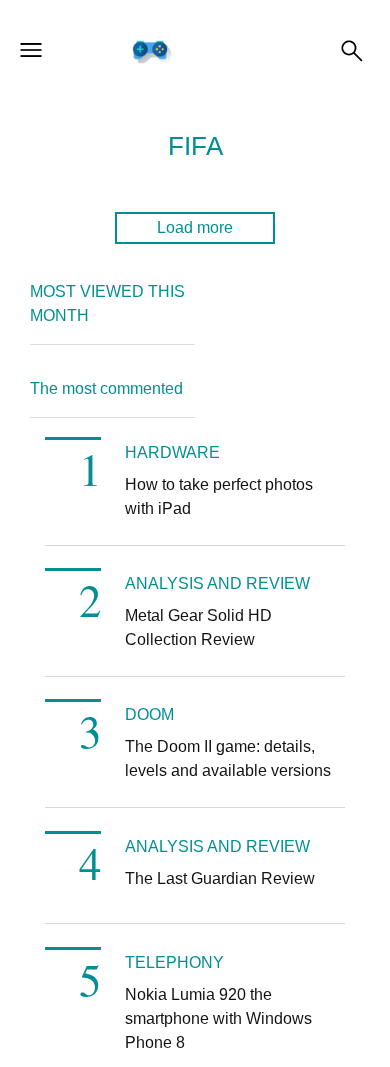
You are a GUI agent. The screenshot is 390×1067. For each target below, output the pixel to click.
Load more (195, 227)
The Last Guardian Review (220, 878)
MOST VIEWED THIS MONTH (107, 303)
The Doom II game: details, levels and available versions (228, 758)
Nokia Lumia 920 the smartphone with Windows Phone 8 (218, 1018)
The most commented (106, 388)
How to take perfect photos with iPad (219, 496)
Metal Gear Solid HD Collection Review (198, 627)
